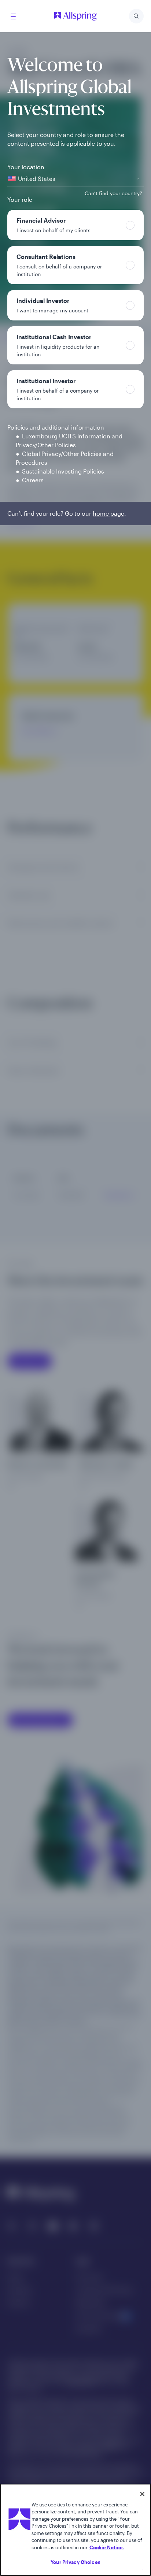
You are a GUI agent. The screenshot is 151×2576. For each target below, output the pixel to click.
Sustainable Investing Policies (63, 471)
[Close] (142, 2494)
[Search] (136, 16)
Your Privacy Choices (75, 2562)
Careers (33, 480)
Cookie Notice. (107, 2547)
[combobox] (75, 179)
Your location (26, 167)
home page (108, 513)
